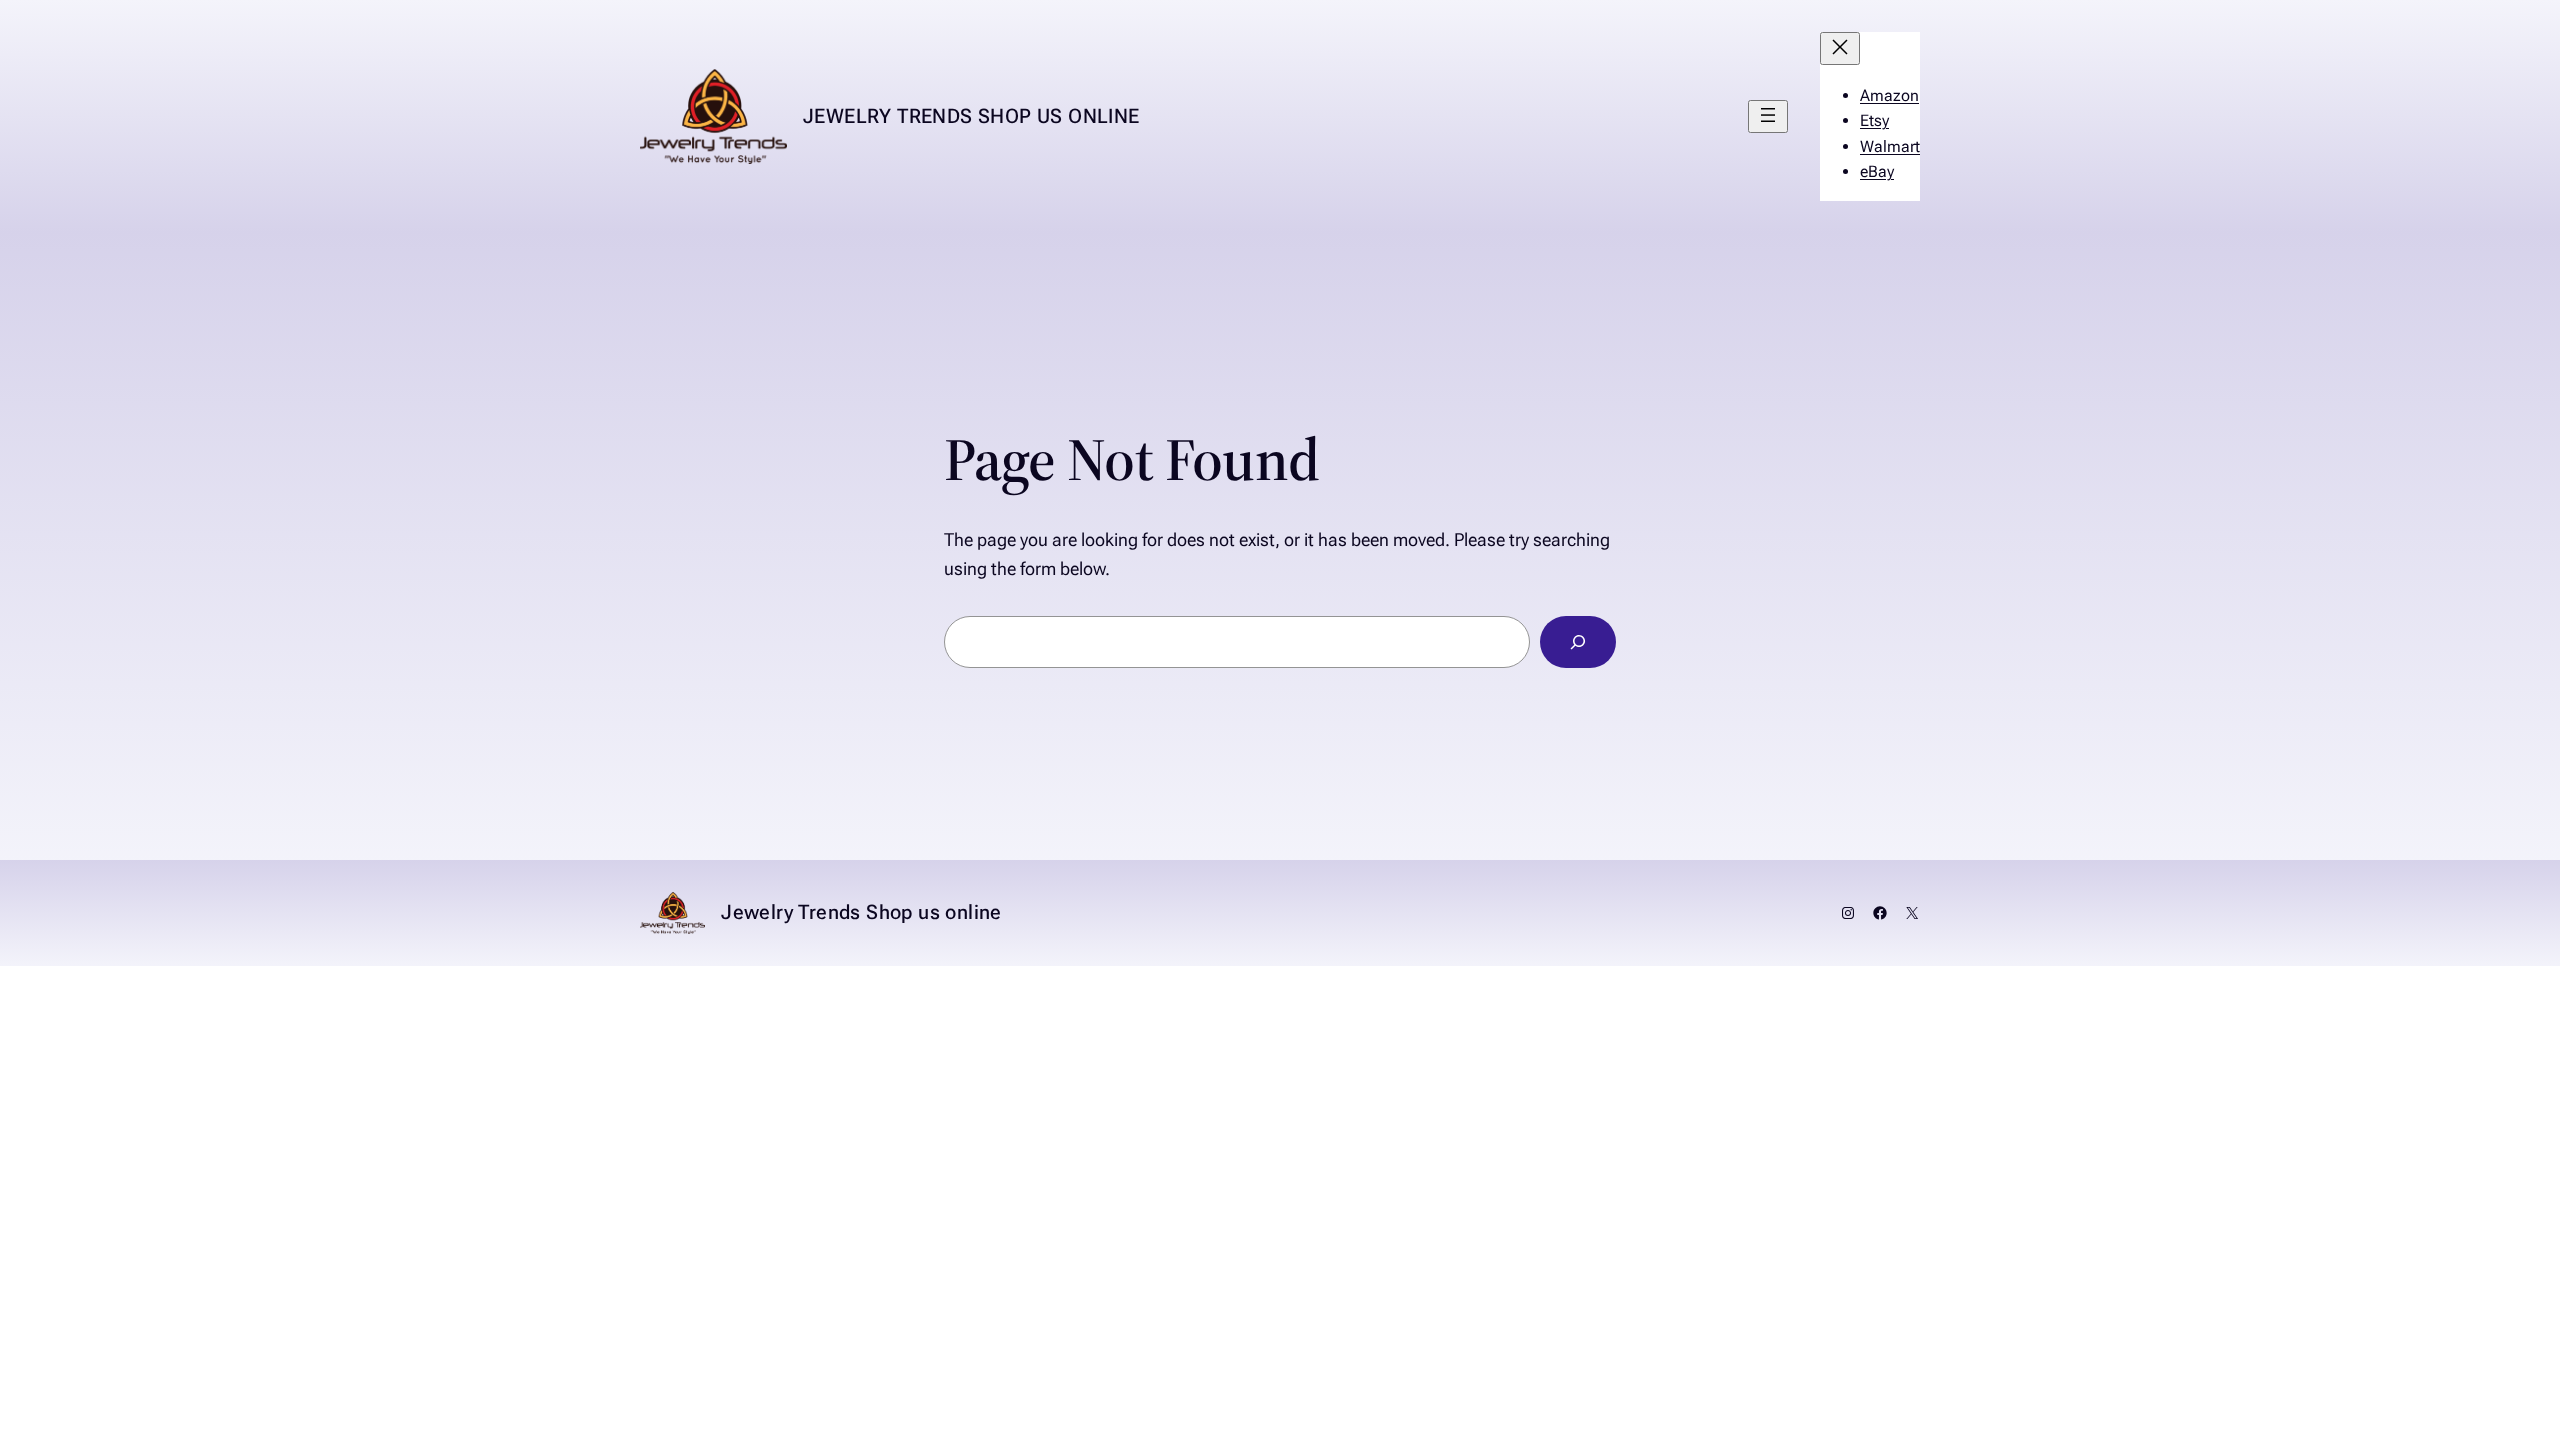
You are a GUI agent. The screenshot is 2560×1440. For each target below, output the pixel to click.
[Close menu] (1840, 48)
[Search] (1578, 642)
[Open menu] (1768, 116)
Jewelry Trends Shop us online (971, 116)
